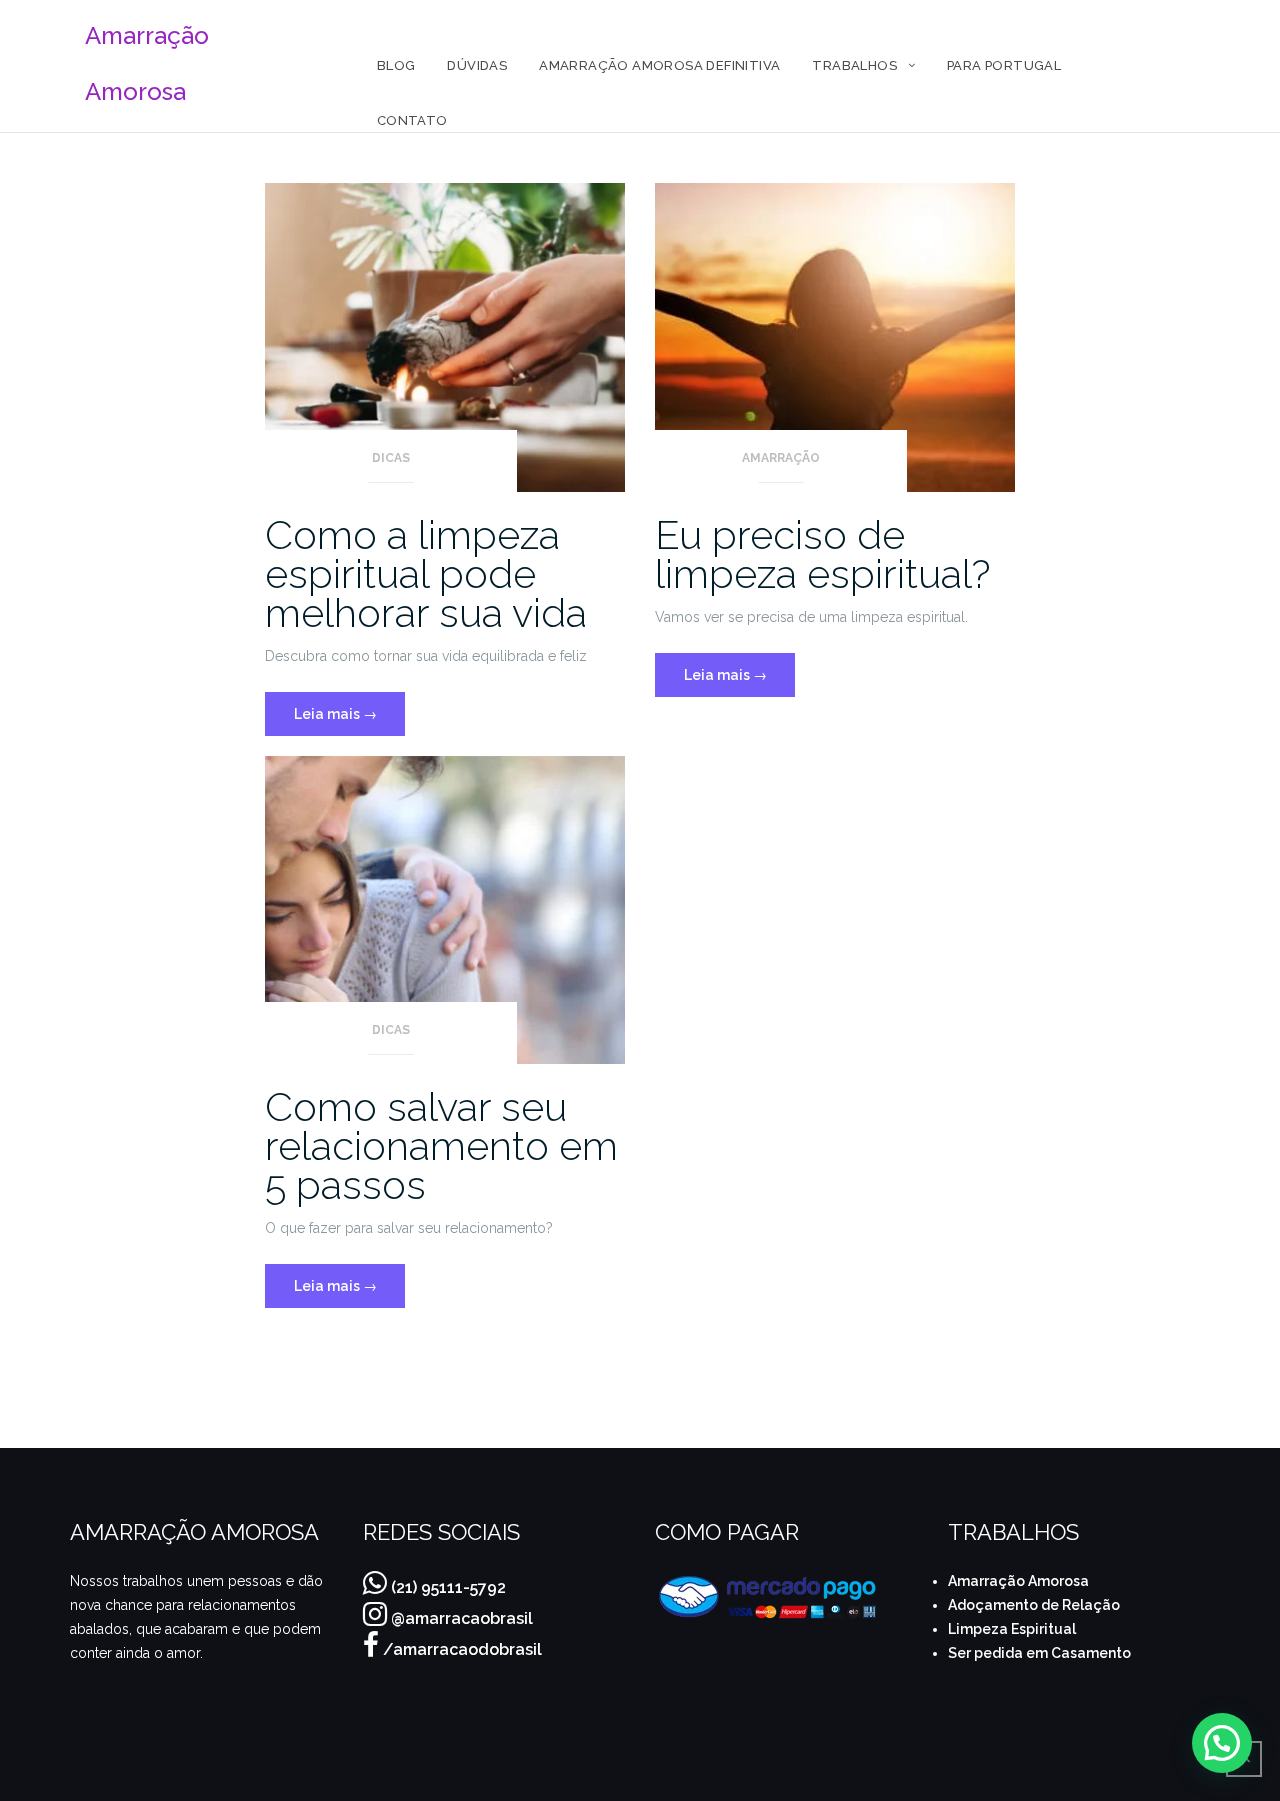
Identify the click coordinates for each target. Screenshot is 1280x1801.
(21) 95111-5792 (448, 1587)
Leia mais (349, 707)
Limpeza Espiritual (1012, 1629)
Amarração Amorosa (1018, 1581)
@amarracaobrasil (462, 1618)
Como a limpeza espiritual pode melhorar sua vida (426, 573)
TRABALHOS (854, 65)
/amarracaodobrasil (462, 1649)
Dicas (391, 458)
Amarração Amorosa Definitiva (659, 65)
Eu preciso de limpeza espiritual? (823, 554)
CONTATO (412, 120)
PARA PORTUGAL (1004, 65)
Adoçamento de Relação (1034, 1605)
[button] (1222, 1743)
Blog (396, 65)
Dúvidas (477, 65)
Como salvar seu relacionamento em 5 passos (441, 1145)
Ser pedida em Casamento (1039, 1653)
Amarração (781, 458)
